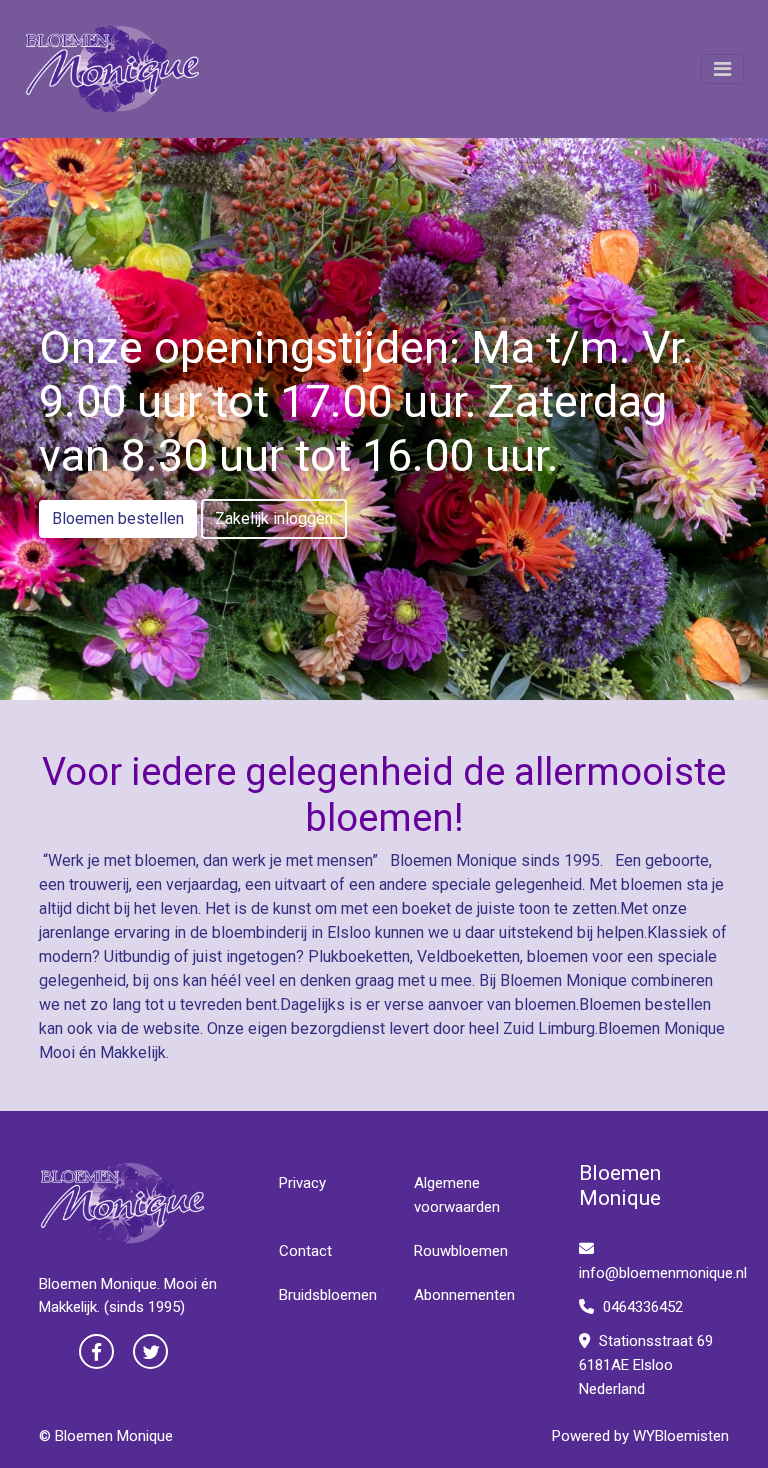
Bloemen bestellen (118, 518)
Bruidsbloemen (328, 1295)
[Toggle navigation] (722, 69)
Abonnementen (464, 1295)
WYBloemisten (681, 1436)
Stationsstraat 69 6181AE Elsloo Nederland (646, 1365)
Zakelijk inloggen (274, 518)
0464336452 (641, 1307)
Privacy (302, 1183)
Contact (305, 1251)
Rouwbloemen (461, 1251)
